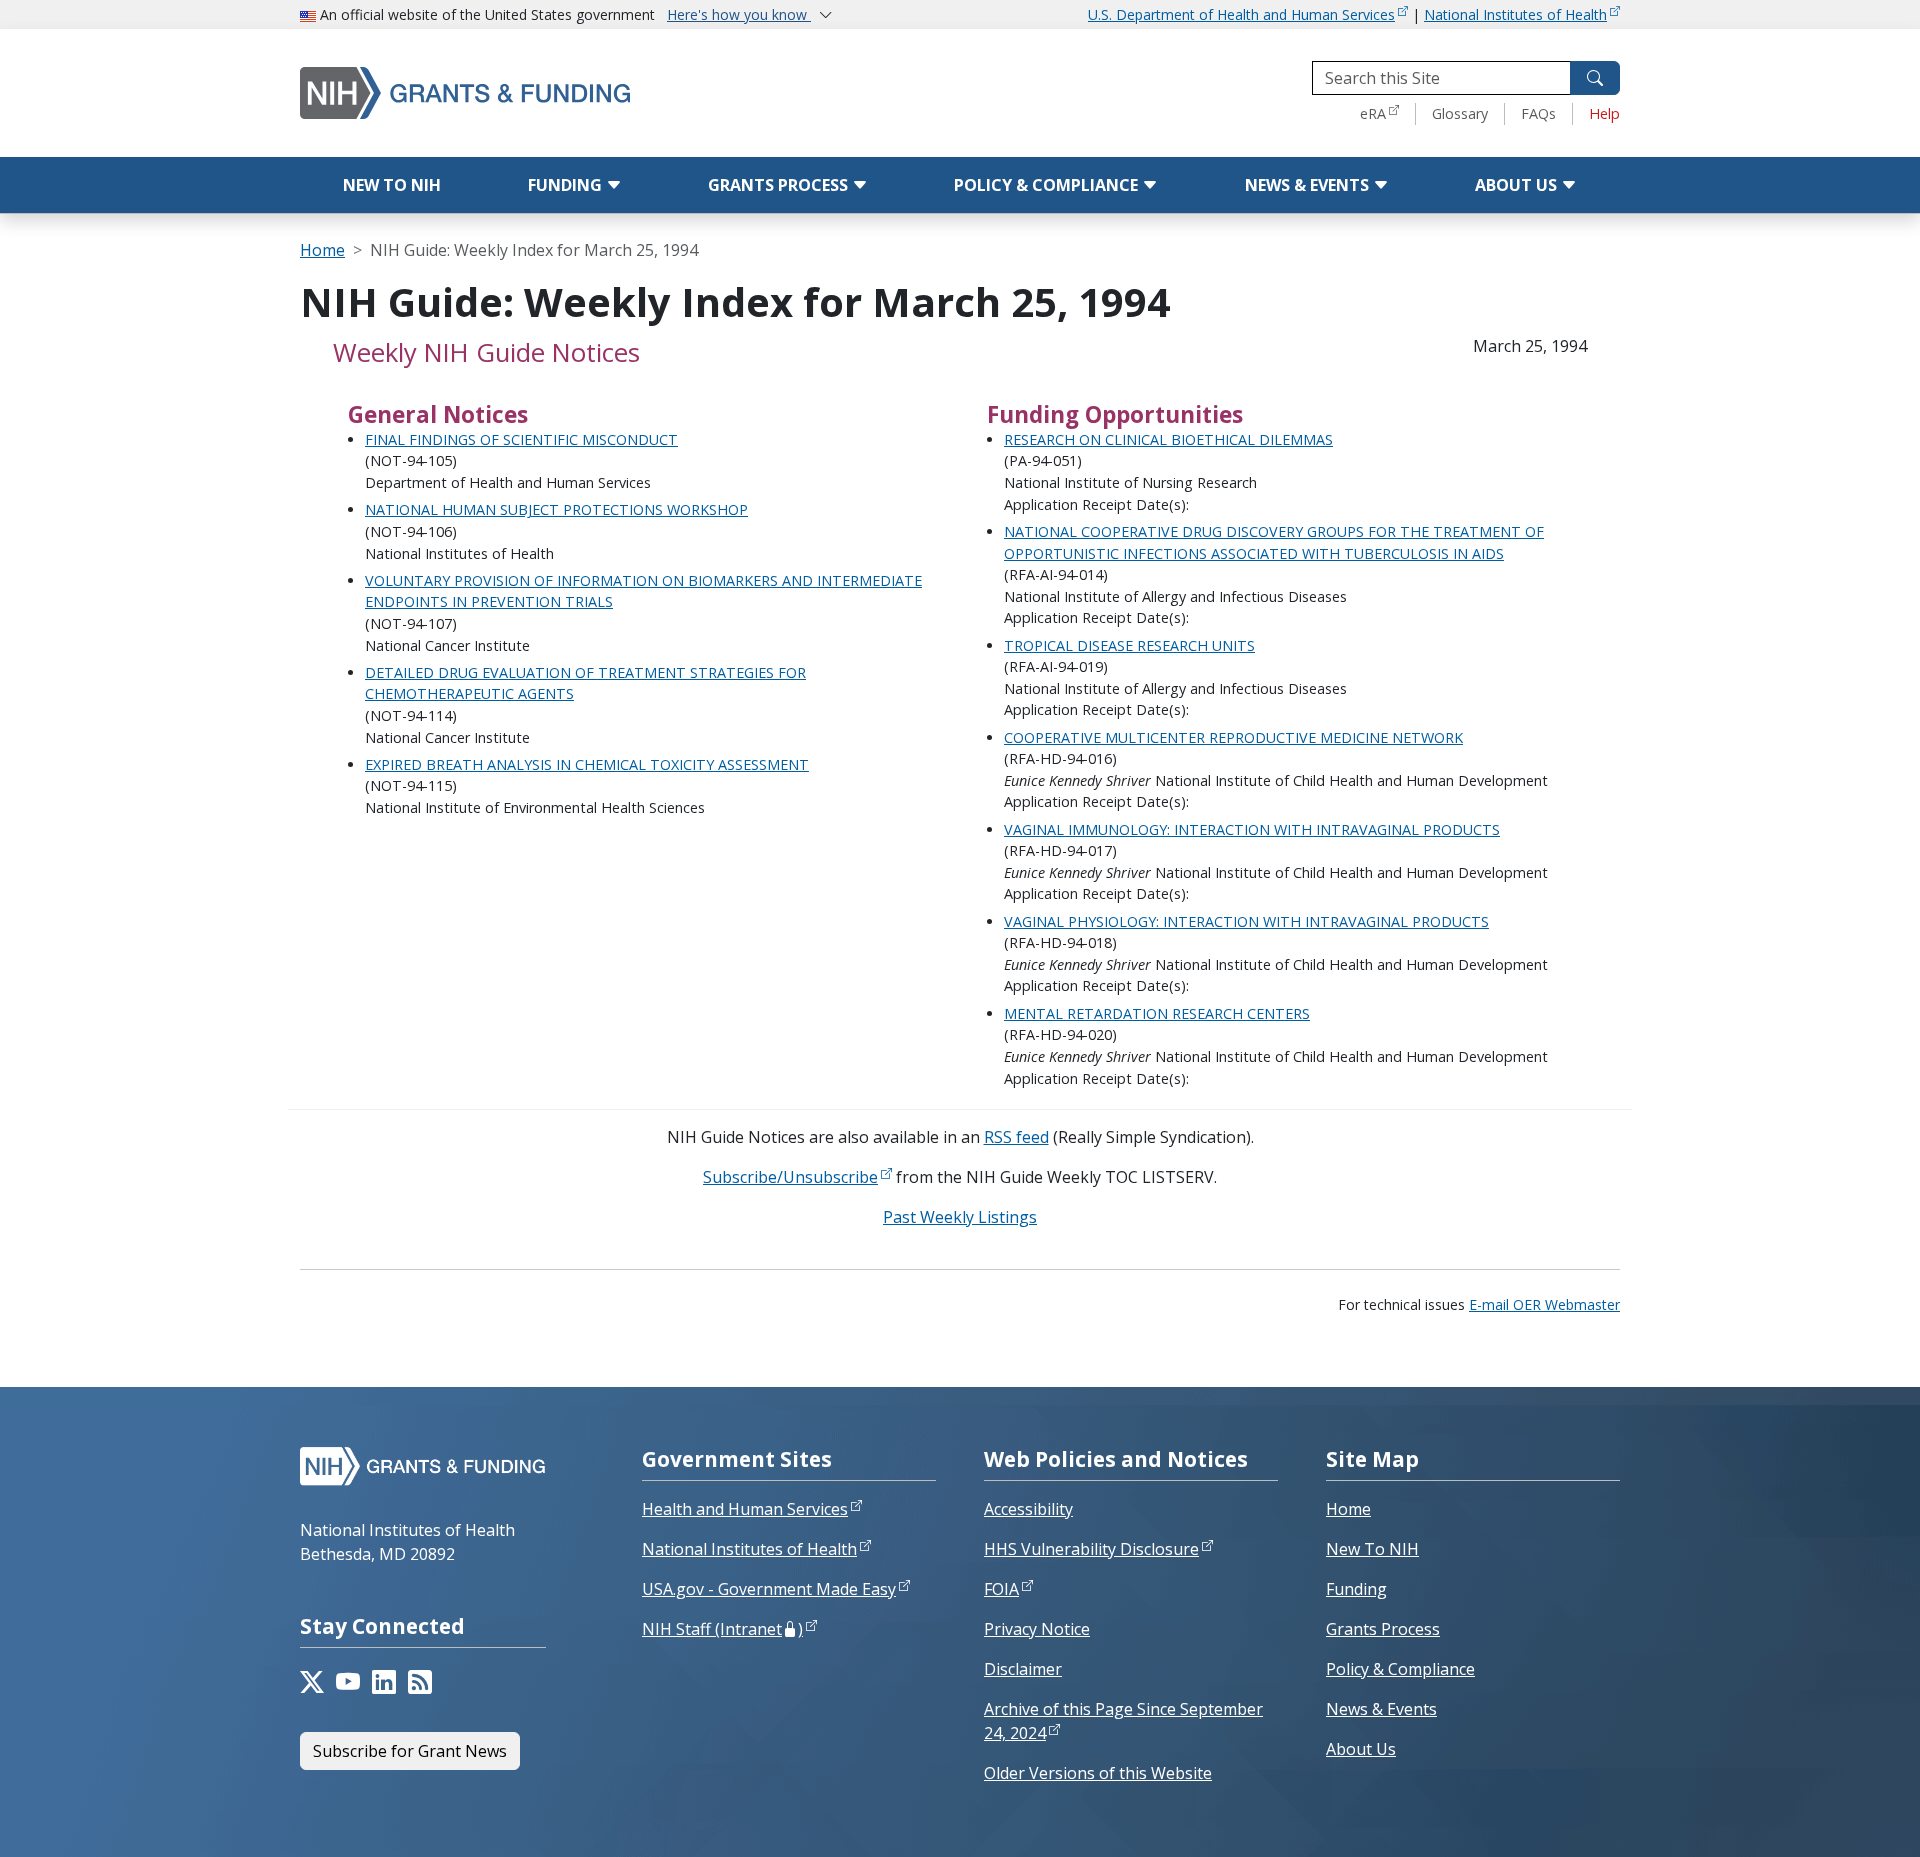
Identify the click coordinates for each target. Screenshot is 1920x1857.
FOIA (1001, 1589)
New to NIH (392, 185)
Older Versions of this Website (1098, 1773)
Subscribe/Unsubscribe (790, 1177)
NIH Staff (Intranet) (722, 1629)
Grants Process (780, 185)
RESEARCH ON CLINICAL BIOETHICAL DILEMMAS (1168, 439)
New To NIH (1372, 1549)
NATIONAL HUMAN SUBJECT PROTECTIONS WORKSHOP (556, 509)
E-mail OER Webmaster (1544, 1304)
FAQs (1538, 113)
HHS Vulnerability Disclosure (1091, 1549)
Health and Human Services (745, 1509)
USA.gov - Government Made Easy (769, 1589)
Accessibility (1028, 1509)
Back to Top (1831, 1818)
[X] (312, 1682)
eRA (1373, 113)
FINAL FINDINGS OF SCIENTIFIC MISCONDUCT (521, 439)
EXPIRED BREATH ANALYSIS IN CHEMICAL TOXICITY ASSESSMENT (587, 764)
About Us (1518, 185)
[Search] (1595, 78)
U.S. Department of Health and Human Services (1241, 14)
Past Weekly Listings (960, 1217)
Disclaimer (1023, 1669)
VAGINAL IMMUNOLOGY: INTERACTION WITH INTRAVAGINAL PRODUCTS (1252, 829)
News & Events (1309, 185)
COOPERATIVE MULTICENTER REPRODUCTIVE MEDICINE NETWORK (1233, 737)
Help (1604, 113)
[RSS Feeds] (420, 1682)
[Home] (550, 92)
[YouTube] (348, 1682)
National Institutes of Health (1515, 14)
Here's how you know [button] (739, 14)
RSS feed (1016, 1137)
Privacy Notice (1037, 1629)
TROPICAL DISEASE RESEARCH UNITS (1129, 645)
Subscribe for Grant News (410, 1751)
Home (322, 250)
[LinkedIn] (384, 1682)
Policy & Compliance (1048, 185)
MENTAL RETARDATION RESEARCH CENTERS (1157, 1013)
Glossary (1460, 113)
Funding (567, 185)
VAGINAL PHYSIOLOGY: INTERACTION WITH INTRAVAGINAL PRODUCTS (1246, 921)
